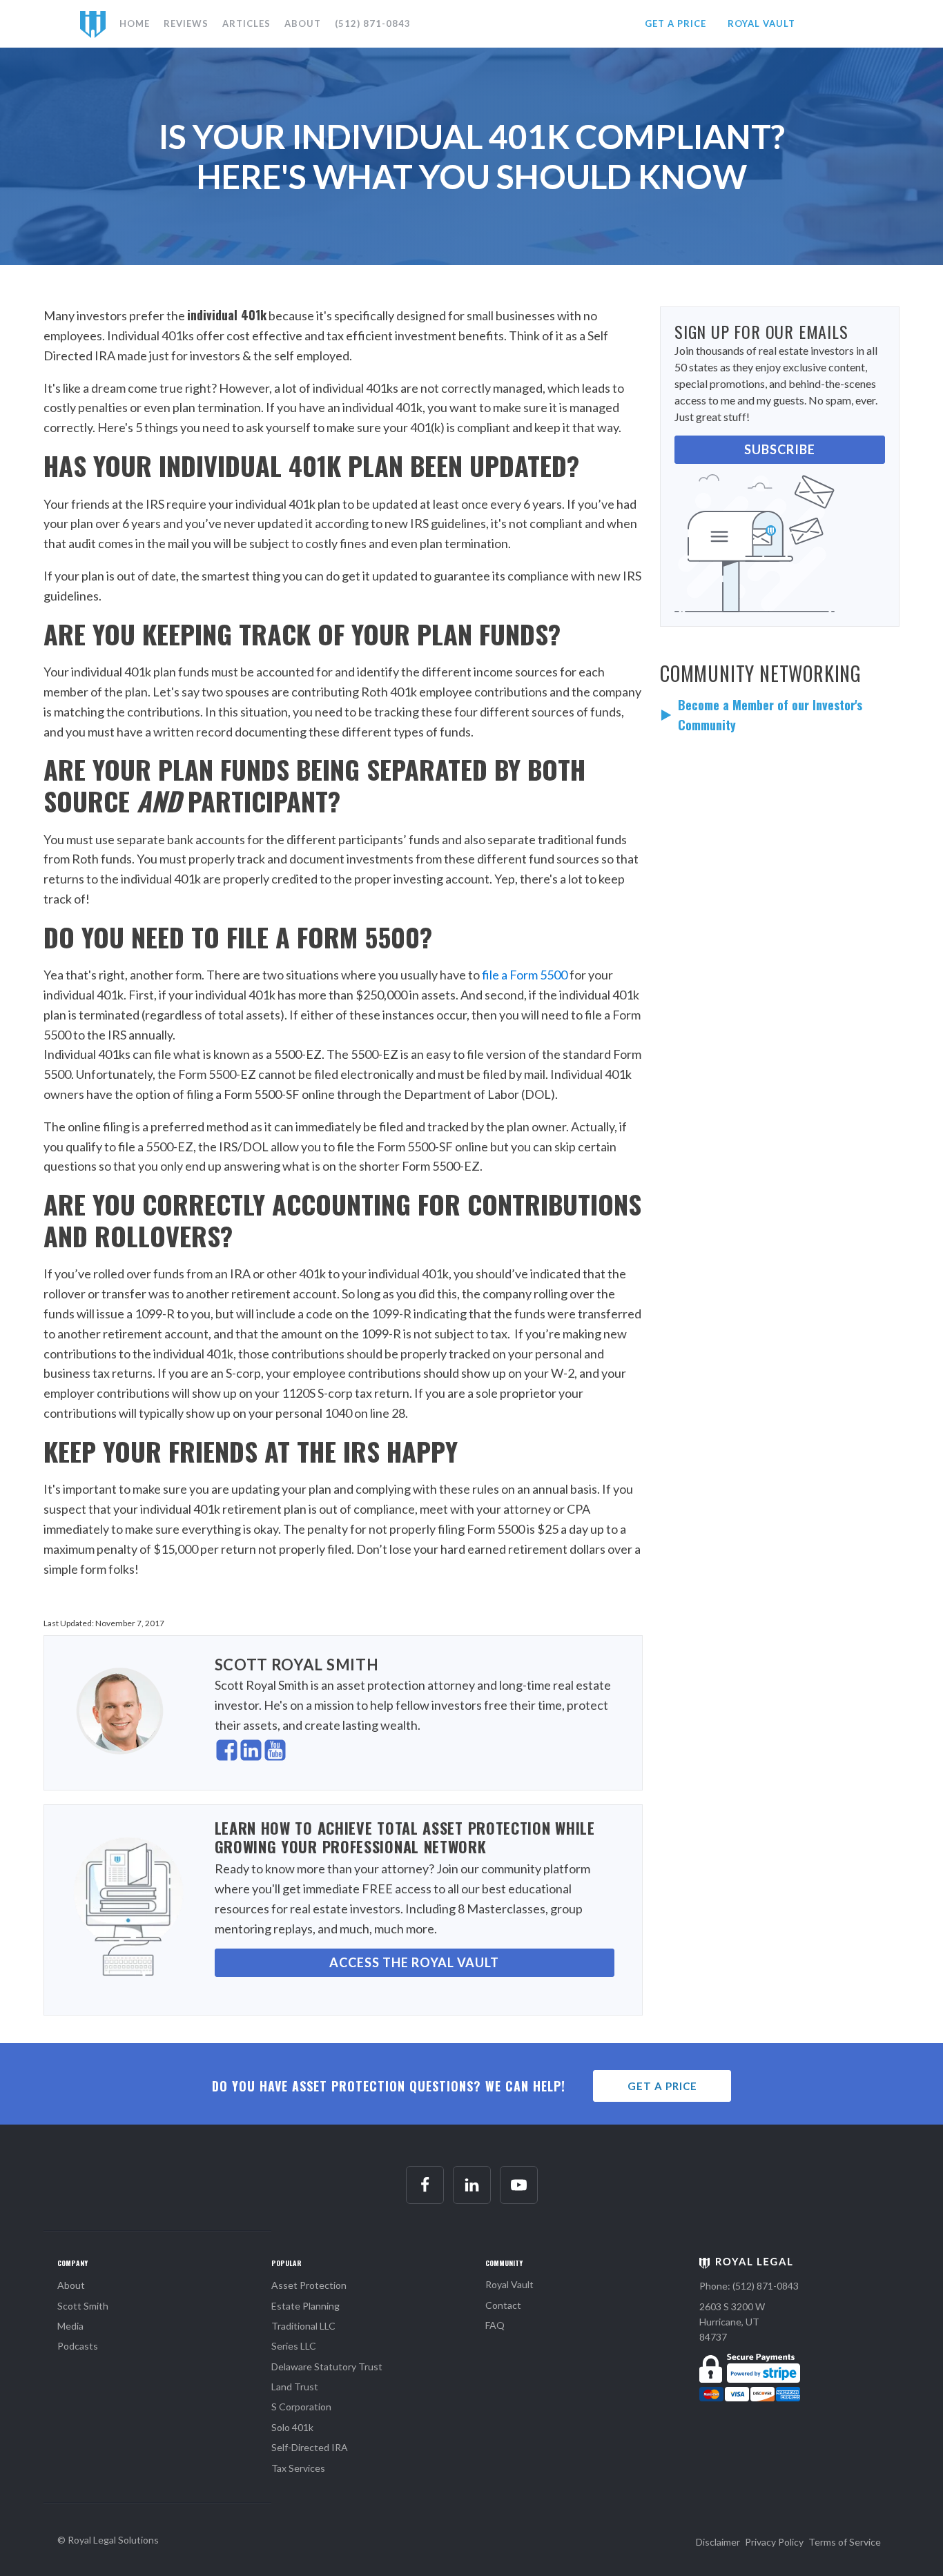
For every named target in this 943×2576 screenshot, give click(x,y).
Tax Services (298, 2468)
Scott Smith (83, 2306)
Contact (503, 2305)
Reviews (186, 23)
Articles (246, 23)
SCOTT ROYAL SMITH (297, 1665)
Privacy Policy (774, 2542)
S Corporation (301, 2407)
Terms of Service (845, 2542)
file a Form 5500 (525, 975)
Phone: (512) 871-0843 (749, 2286)
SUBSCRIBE (780, 449)
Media (70, 2326)
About (303, 23)
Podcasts (78, 2346)
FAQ (495, 2325)
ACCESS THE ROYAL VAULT (414, 1962)
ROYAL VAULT (761, 23)
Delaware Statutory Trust (327, 2367)
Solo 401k (292, 2427)
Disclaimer (718, 2542)
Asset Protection (309, 2285)
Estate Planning (305, 2306)
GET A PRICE (675, 23)
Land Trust (295, 2387)
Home (135, 23)
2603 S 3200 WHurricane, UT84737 (732, 2322)
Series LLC (294, 2346)
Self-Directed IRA (310, 2447)
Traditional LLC (303, 2326)
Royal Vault (509, 2284)
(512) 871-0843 (373, 23)
